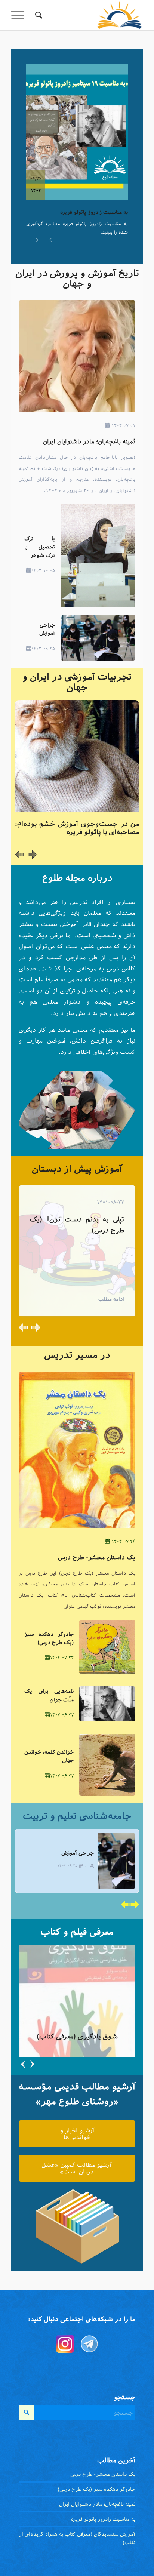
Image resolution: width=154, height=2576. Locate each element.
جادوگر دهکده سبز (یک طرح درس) (96, 2489)
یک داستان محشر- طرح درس (97, 1557)
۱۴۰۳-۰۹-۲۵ (43, 649)
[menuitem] (38, 15)
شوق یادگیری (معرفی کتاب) (77, 2037)
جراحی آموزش (78, 1853)
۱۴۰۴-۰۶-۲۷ (62, 1715)
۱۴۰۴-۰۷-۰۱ (123, 426)
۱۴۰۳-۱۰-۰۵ (43, 571)
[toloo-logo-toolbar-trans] (90, 15)
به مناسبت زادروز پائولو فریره (94, 212)
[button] (50, 242)
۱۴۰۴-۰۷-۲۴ (123, 1541)
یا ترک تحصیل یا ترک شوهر (40, 547)
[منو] (20, 15)
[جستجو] (38, 15)
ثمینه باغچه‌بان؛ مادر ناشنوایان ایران (89, 441)
